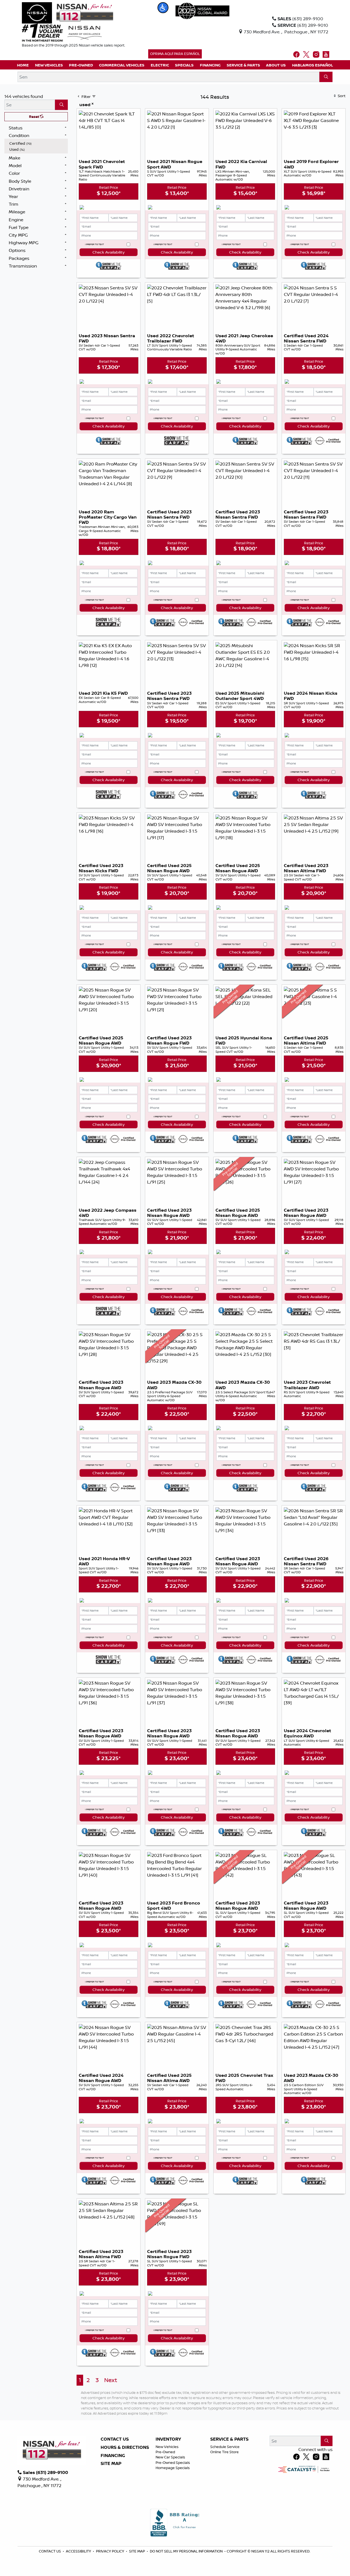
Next (111, 2380)
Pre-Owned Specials (173, 2462)
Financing (113, 2456)
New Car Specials (170, 2457)
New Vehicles (167, 2447)
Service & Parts (229, 2439)
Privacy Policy (110, 2551)
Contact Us (115, 2439)
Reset (34, 117)
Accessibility (79, 2551)
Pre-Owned (165, 2452)
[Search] (326, 77)
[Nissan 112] (68, 12)
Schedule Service (225, 2447)
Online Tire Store (224, 2452)
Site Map (111, 2464)
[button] (163, 8)
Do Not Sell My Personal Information (187, 2551)
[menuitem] (37, 143)
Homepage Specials (173, 2468)
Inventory (168, 2439)
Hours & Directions (125, 2447)
